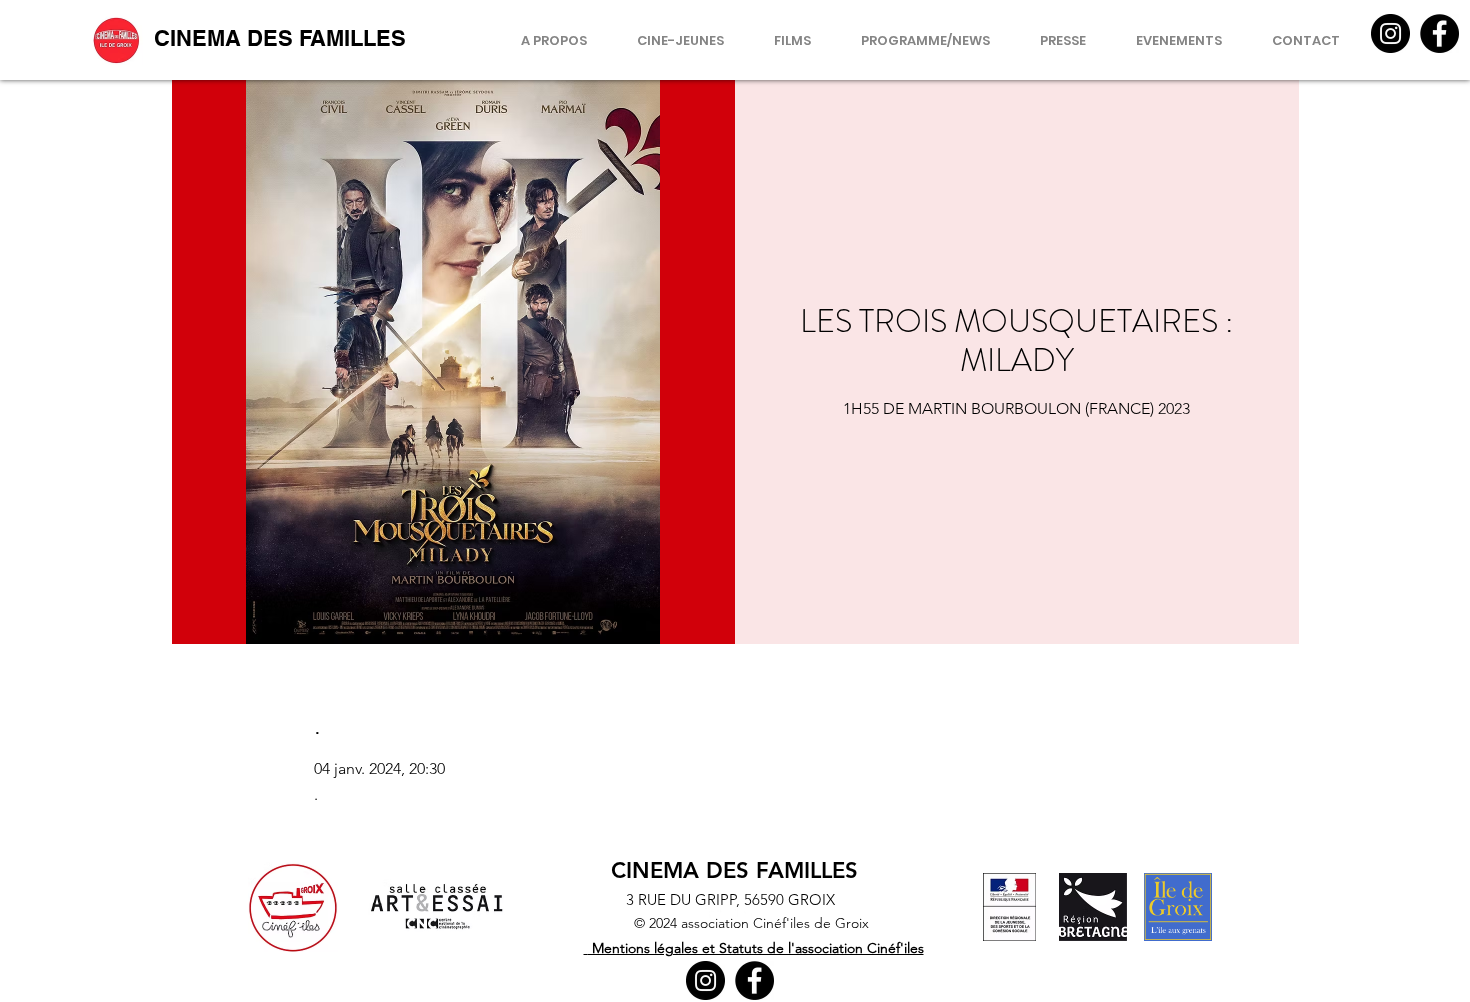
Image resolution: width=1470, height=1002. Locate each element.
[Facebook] (1439, 33)
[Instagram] (1390, 33)
